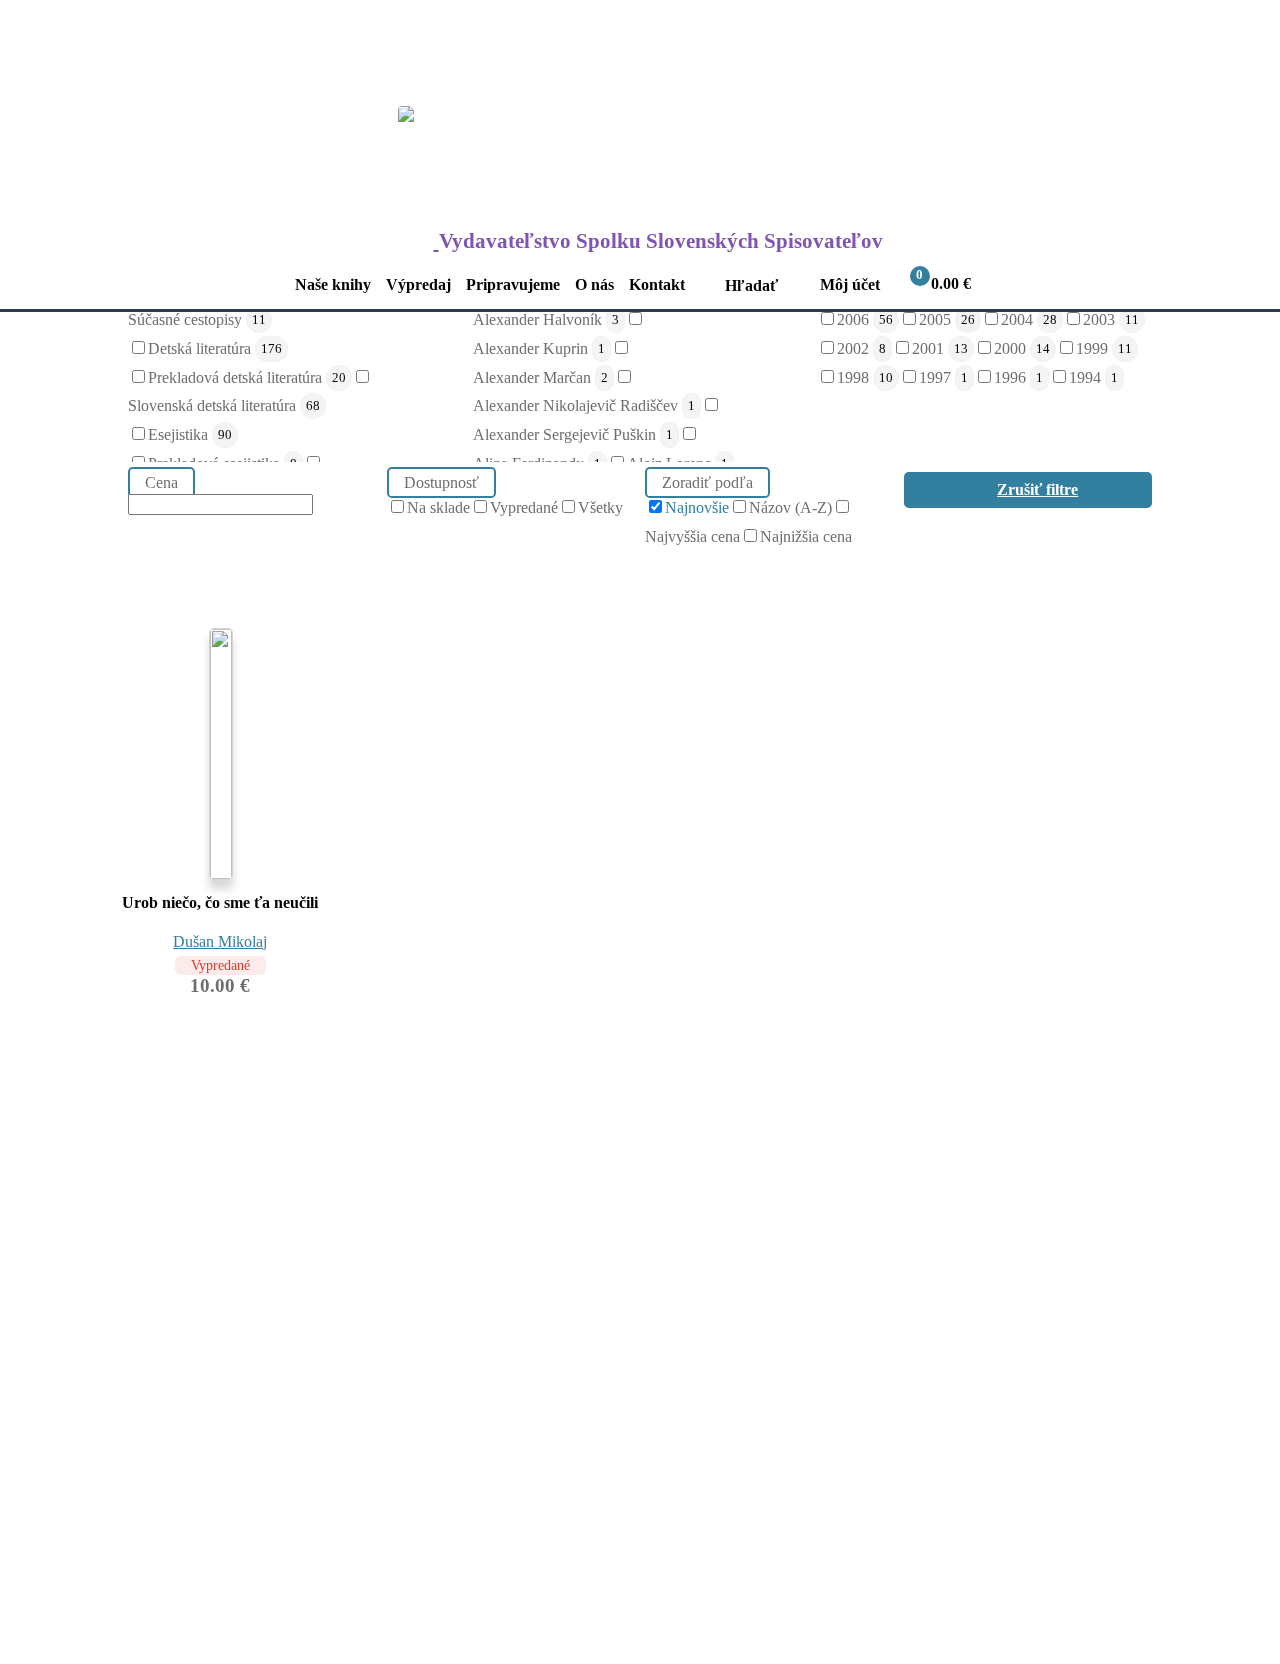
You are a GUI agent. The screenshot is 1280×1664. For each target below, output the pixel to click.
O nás (594, 284)
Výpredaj (418, 284)
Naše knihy (333, 284)
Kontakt (657, 284)
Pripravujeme (513, 284)
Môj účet (850, 284)
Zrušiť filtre (1037, 489)
